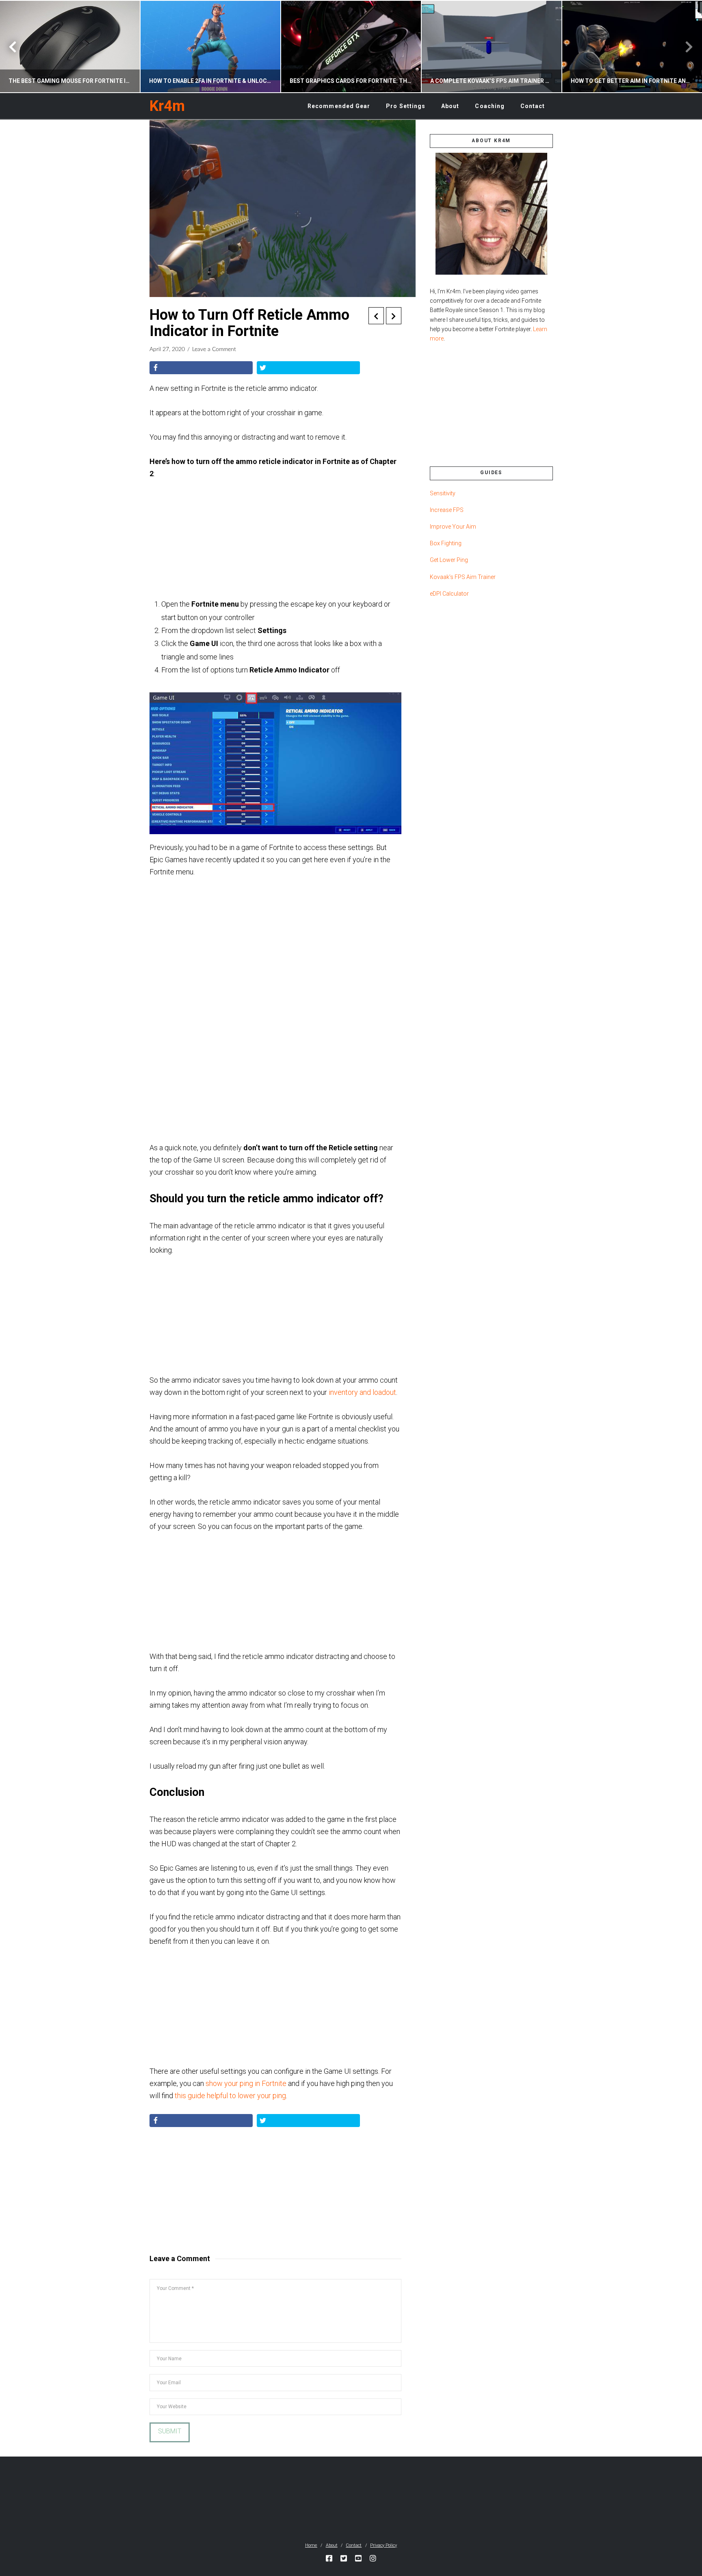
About (332, 2545)
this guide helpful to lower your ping (230, 2096)
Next (685, 47)
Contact (354, 2545)
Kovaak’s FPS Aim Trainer (463, 577)
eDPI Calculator (449, 594)
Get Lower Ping (449, 560)
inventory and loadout (362, 1392)
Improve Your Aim (453, 527)
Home (311, 2545)
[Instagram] (373, 2558)
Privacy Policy (383, 2545)
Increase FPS (447, 510)
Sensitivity (443, 493)
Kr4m (167, 106)
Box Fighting (446, 543)
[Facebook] (329, 2558)
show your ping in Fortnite (246, 2083)
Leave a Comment (214, 349)
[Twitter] (344, 2558)
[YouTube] (358, 2558)
